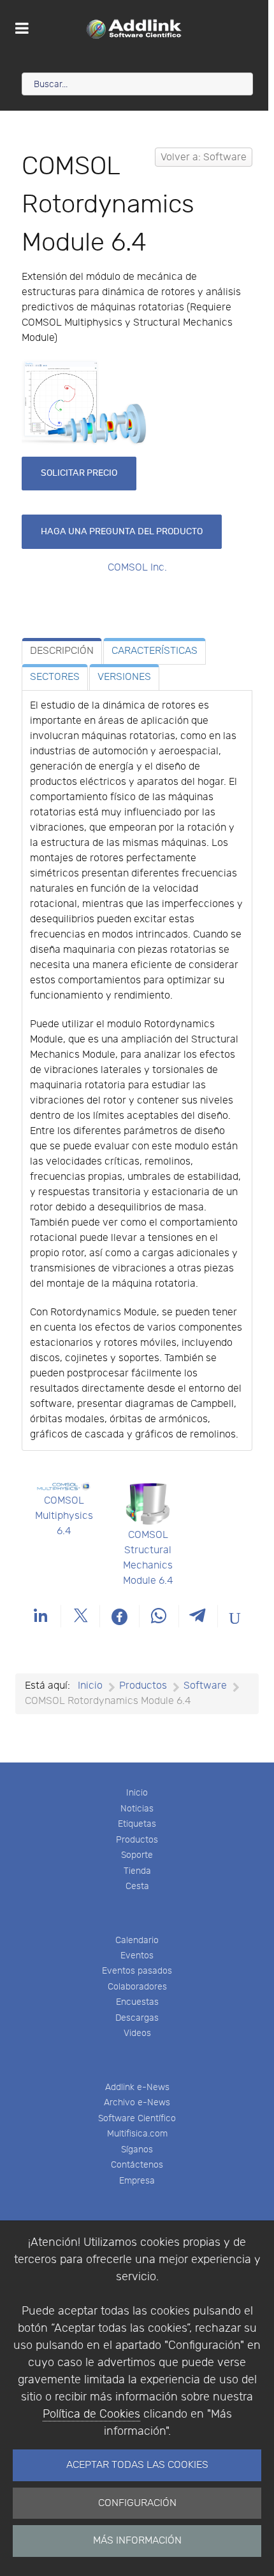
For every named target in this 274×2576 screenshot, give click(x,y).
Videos (137, 2033)
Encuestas (137, 2002)
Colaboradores (137, 1987)
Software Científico (137, 2118)
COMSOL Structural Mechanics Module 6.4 (148, 1558)
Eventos (137, 1956)
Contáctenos (137, 2165)
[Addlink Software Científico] (134, 29)
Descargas (137, 2018)
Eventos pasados (137, 1971)
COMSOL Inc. (137, 568)
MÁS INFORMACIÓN (137, 2541)
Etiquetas (137, 1824)
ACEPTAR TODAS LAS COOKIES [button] (137, 2465)
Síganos (137, 2150)
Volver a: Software (204, 157)
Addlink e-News (137, 2087)
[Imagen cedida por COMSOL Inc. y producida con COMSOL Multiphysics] (85, 402)
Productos (137, 1840)
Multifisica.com (137, 2134)
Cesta (137, 1886)
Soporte (137, 1855)
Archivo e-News (137, 2102)
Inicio (137, 1793)
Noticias (137, 1809)
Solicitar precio (79, 473)
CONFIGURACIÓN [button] (137, 2503)
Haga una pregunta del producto (122, 531)
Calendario (137, 1940)
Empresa (137, 2181)
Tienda (137, 1871)
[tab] (62, 651)
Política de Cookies (91, 2414)
